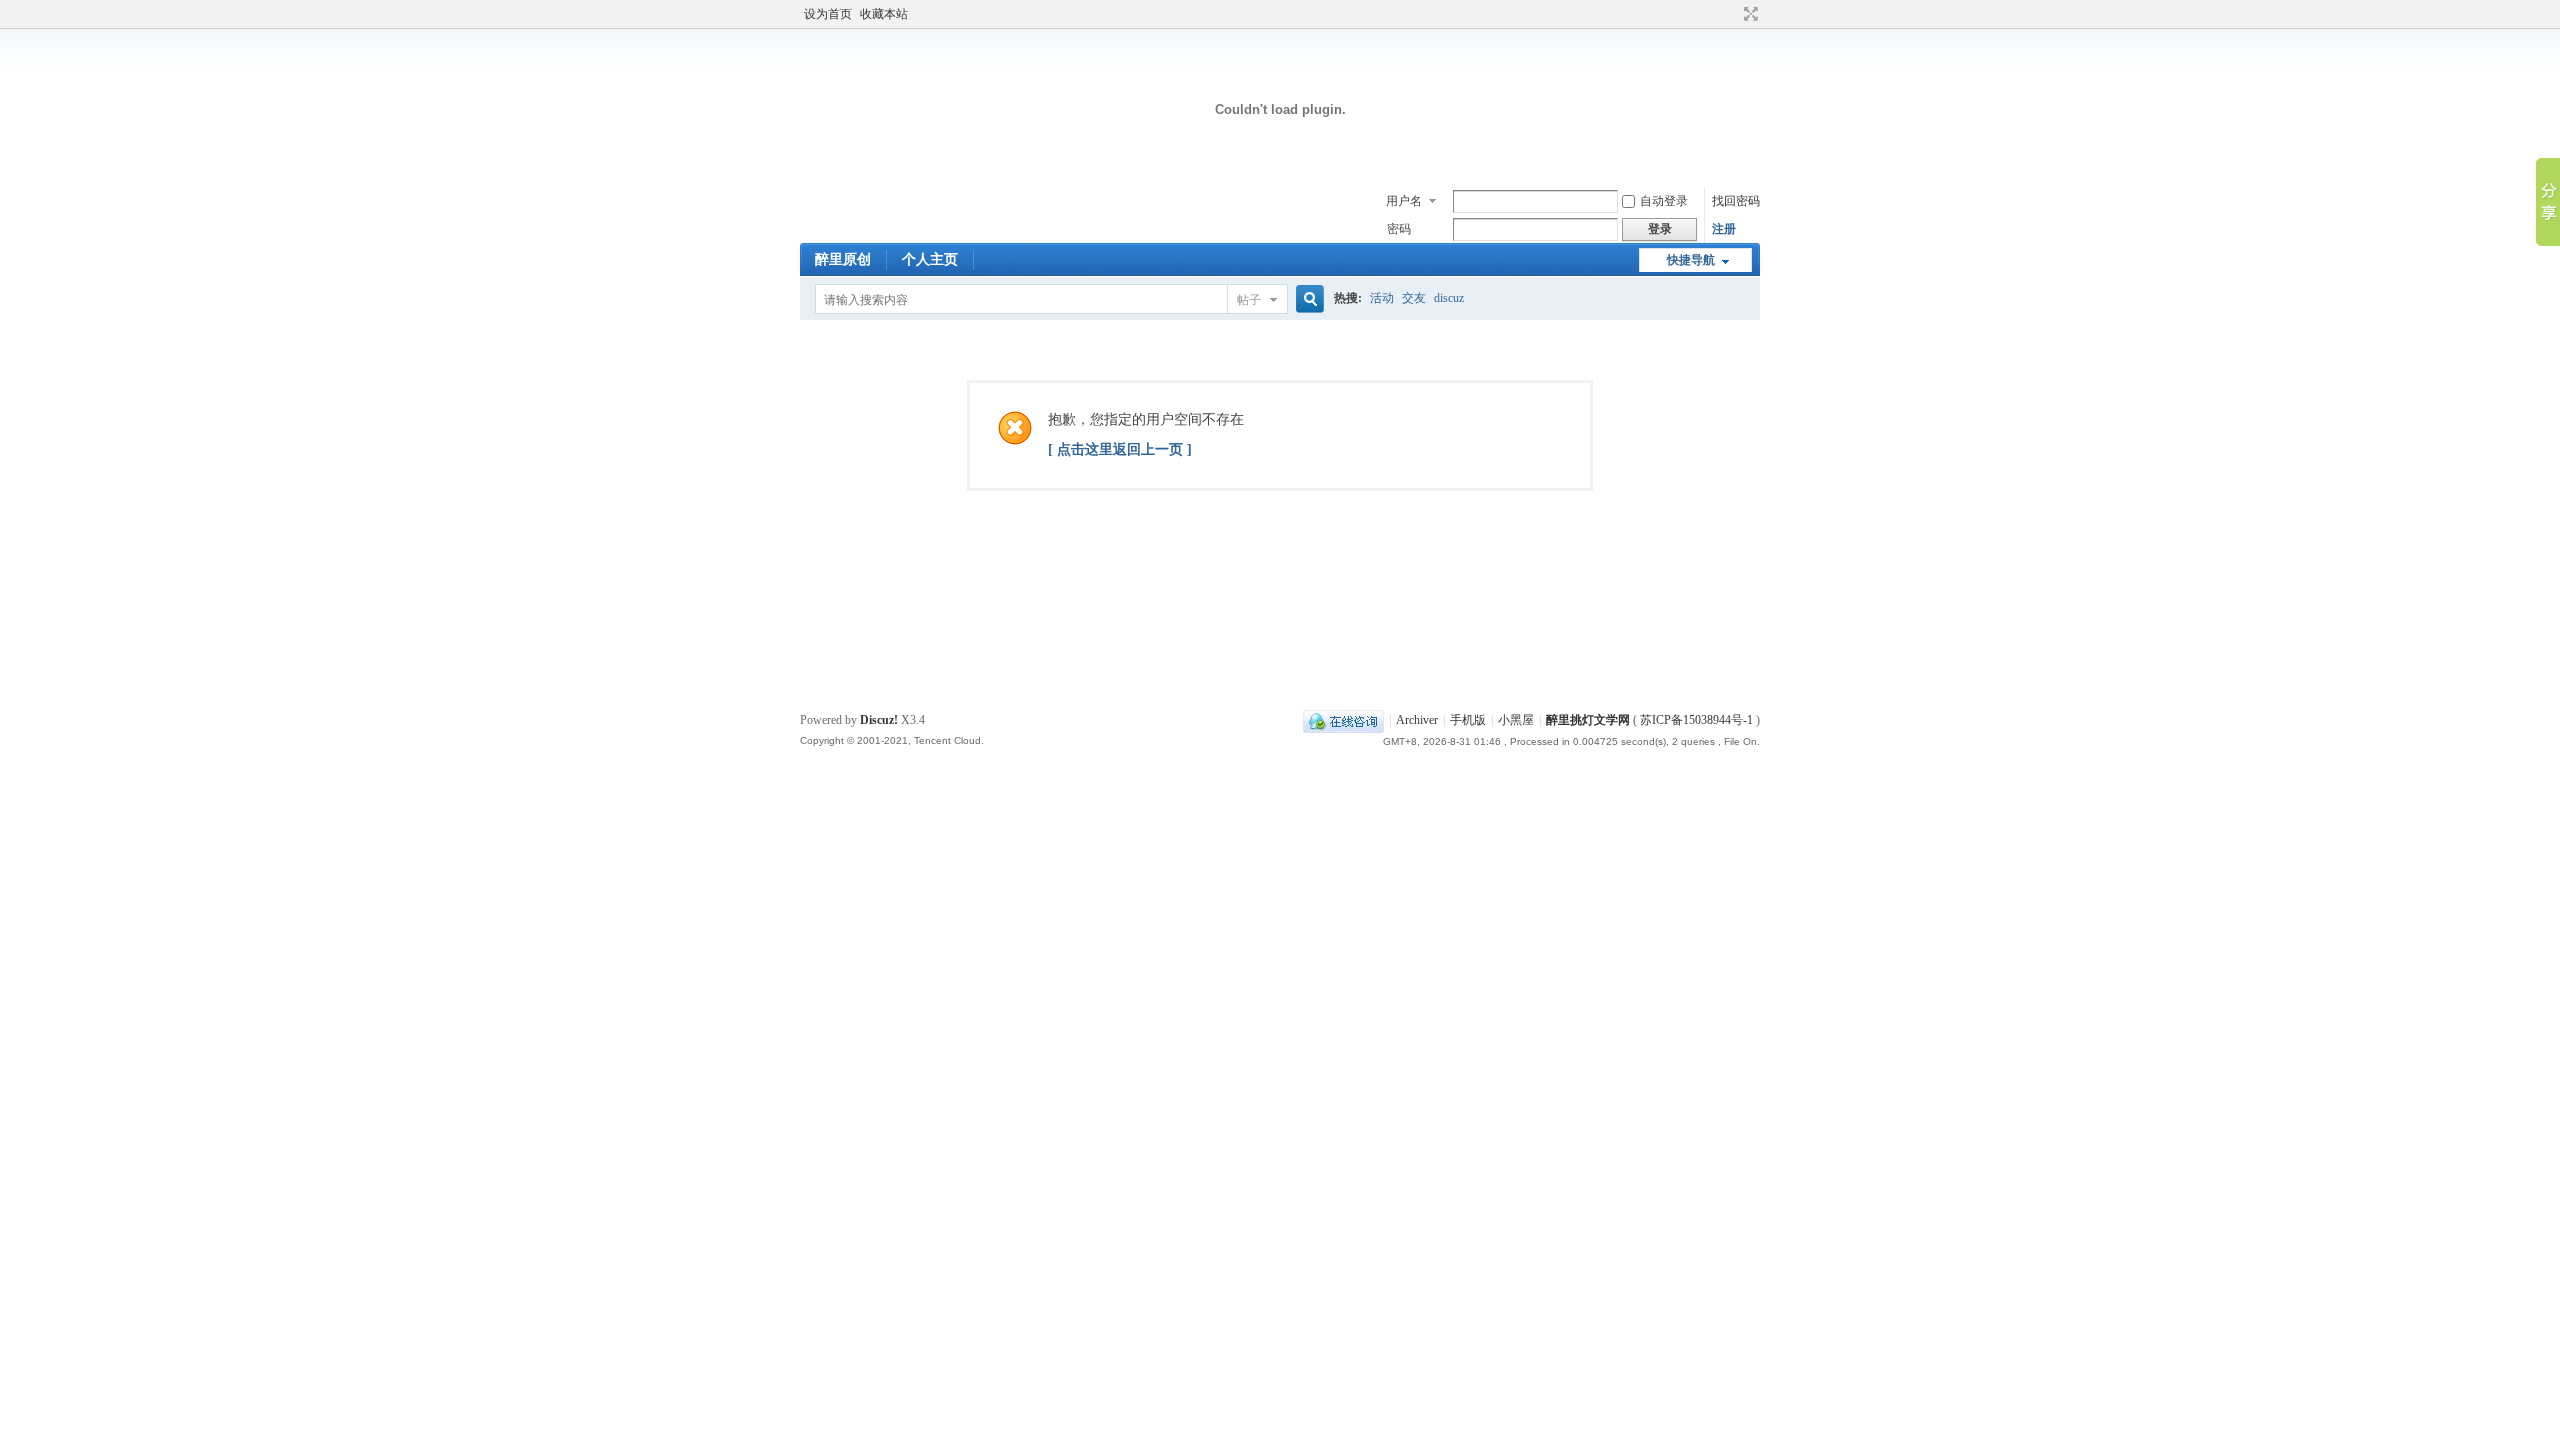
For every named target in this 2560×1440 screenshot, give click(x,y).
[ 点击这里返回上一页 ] (1120, 449)
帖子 (1249, 300)
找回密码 (1736, 201)
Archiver (1417, 720)
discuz (1449, 298)
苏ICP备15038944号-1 (1696, 720)
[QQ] (1343, 720)
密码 (1399, 229)
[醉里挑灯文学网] (1280, 175)
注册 (1724, 229)
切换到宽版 (1748, 14)
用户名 (1404, 201)
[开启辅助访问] (1732, 14)
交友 (1414, 298)
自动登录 (1664, 201)
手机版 (1468, 720)
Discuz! (879, 720)
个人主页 (930, 259)
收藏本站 (884, 14)
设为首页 (828, 14)
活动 (1382, 298)
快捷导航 (1691, 260)
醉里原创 (843, 259)
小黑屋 (1516, 720)
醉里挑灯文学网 (1588, 720)
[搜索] (1307, 299)
